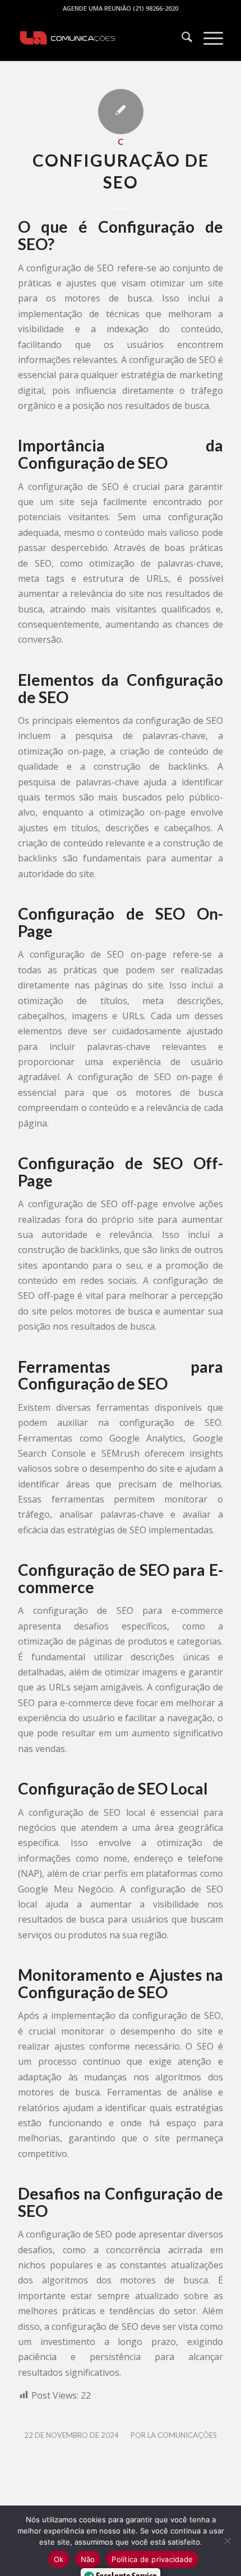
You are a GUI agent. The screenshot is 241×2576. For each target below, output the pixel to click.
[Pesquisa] (181, 39)
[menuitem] (181, 39)
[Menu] (208, 39)
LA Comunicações (182, 2435)
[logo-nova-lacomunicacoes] (100, 39)
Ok (59, 2559)
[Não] (227, 2541)
